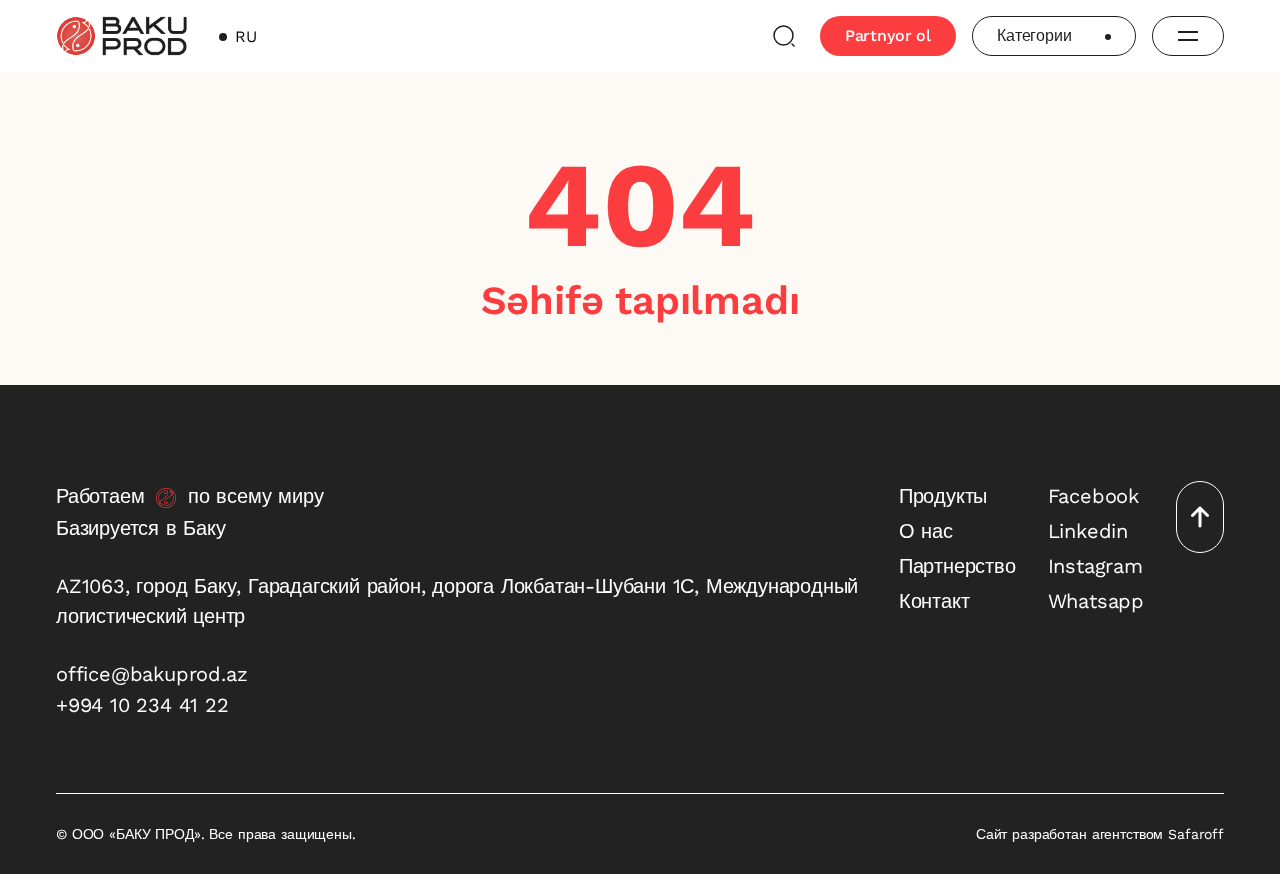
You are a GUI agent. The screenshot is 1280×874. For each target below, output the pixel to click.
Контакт (934, 601)
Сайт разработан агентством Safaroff (1100, 834)
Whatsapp (1096, 601)
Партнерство (957, 566)
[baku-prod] (121, 36)
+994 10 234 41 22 (142, 705)
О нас (926, 531)
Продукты (943, 496)
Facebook (1093, 496)
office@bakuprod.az (151, 674)
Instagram (1095, 566)
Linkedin (1088, 531)
